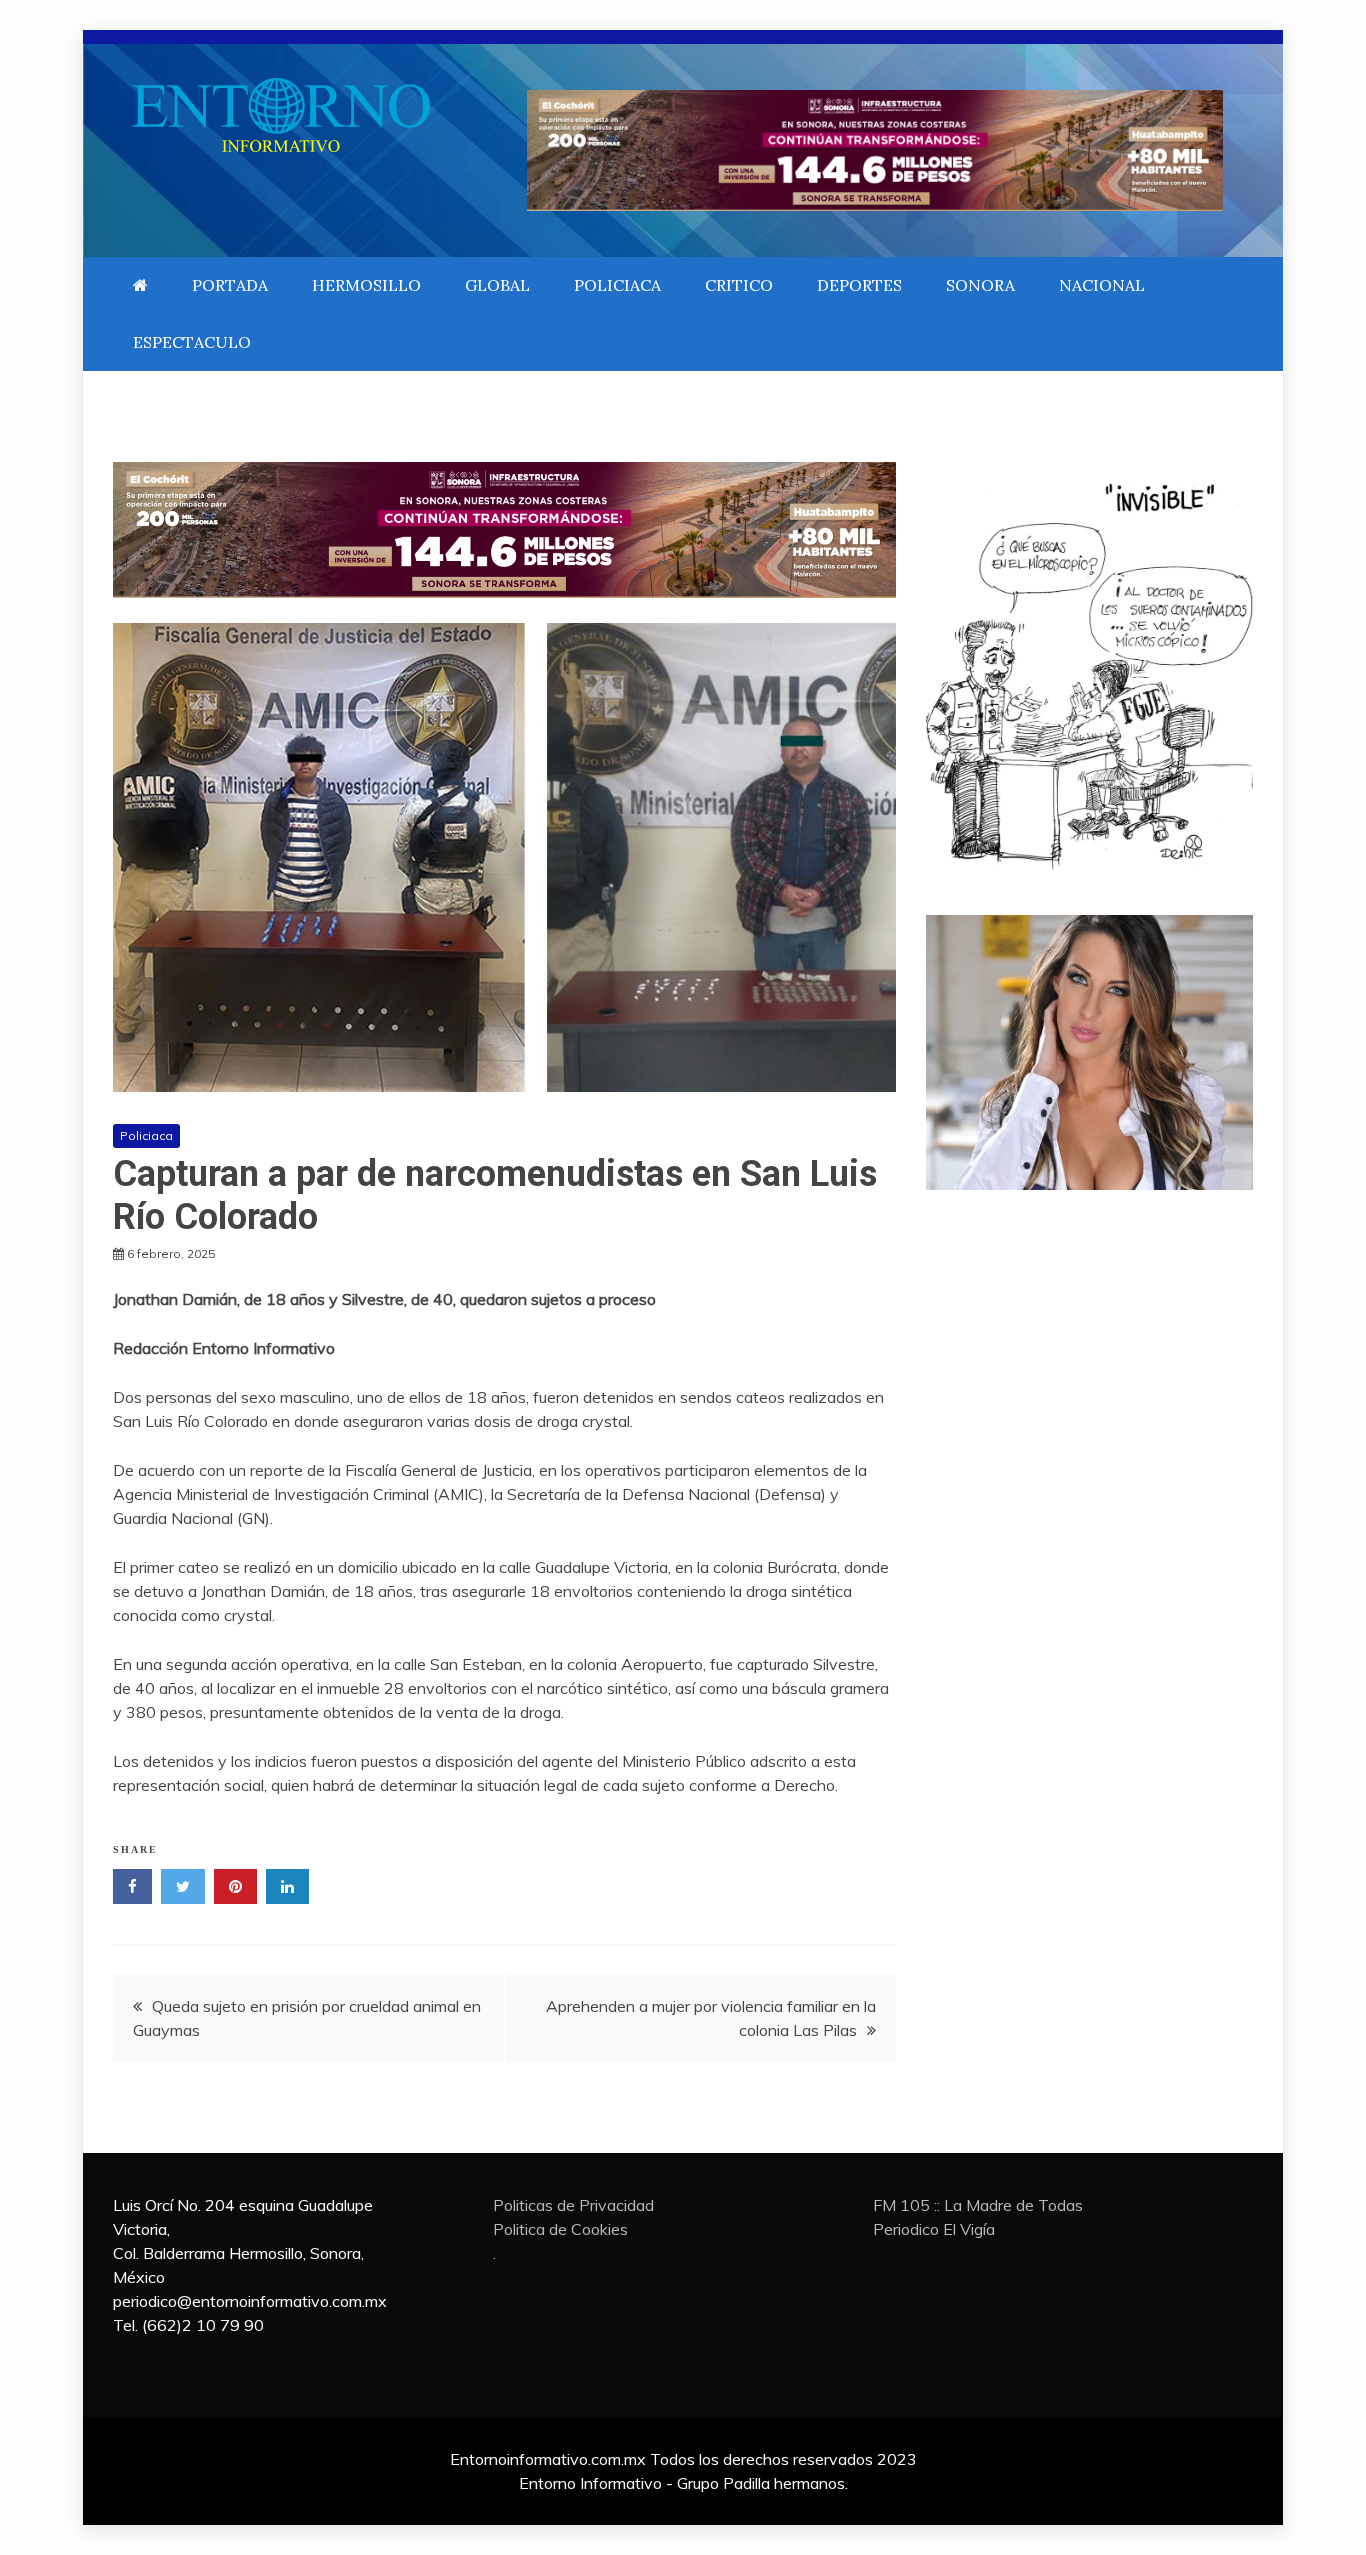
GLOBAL (497, 285)
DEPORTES (859, 285)
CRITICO (739, 285)
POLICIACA (617, 285)
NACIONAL (1102, 285)
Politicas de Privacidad (573, 2205)
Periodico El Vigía (934, 2229)
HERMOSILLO (366, 285)
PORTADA (230, 285)
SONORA (980, 285)
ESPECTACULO (192, 342)
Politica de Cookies (560, 2229)
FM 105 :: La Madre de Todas (978, 2205)
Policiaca (146, 1135)
